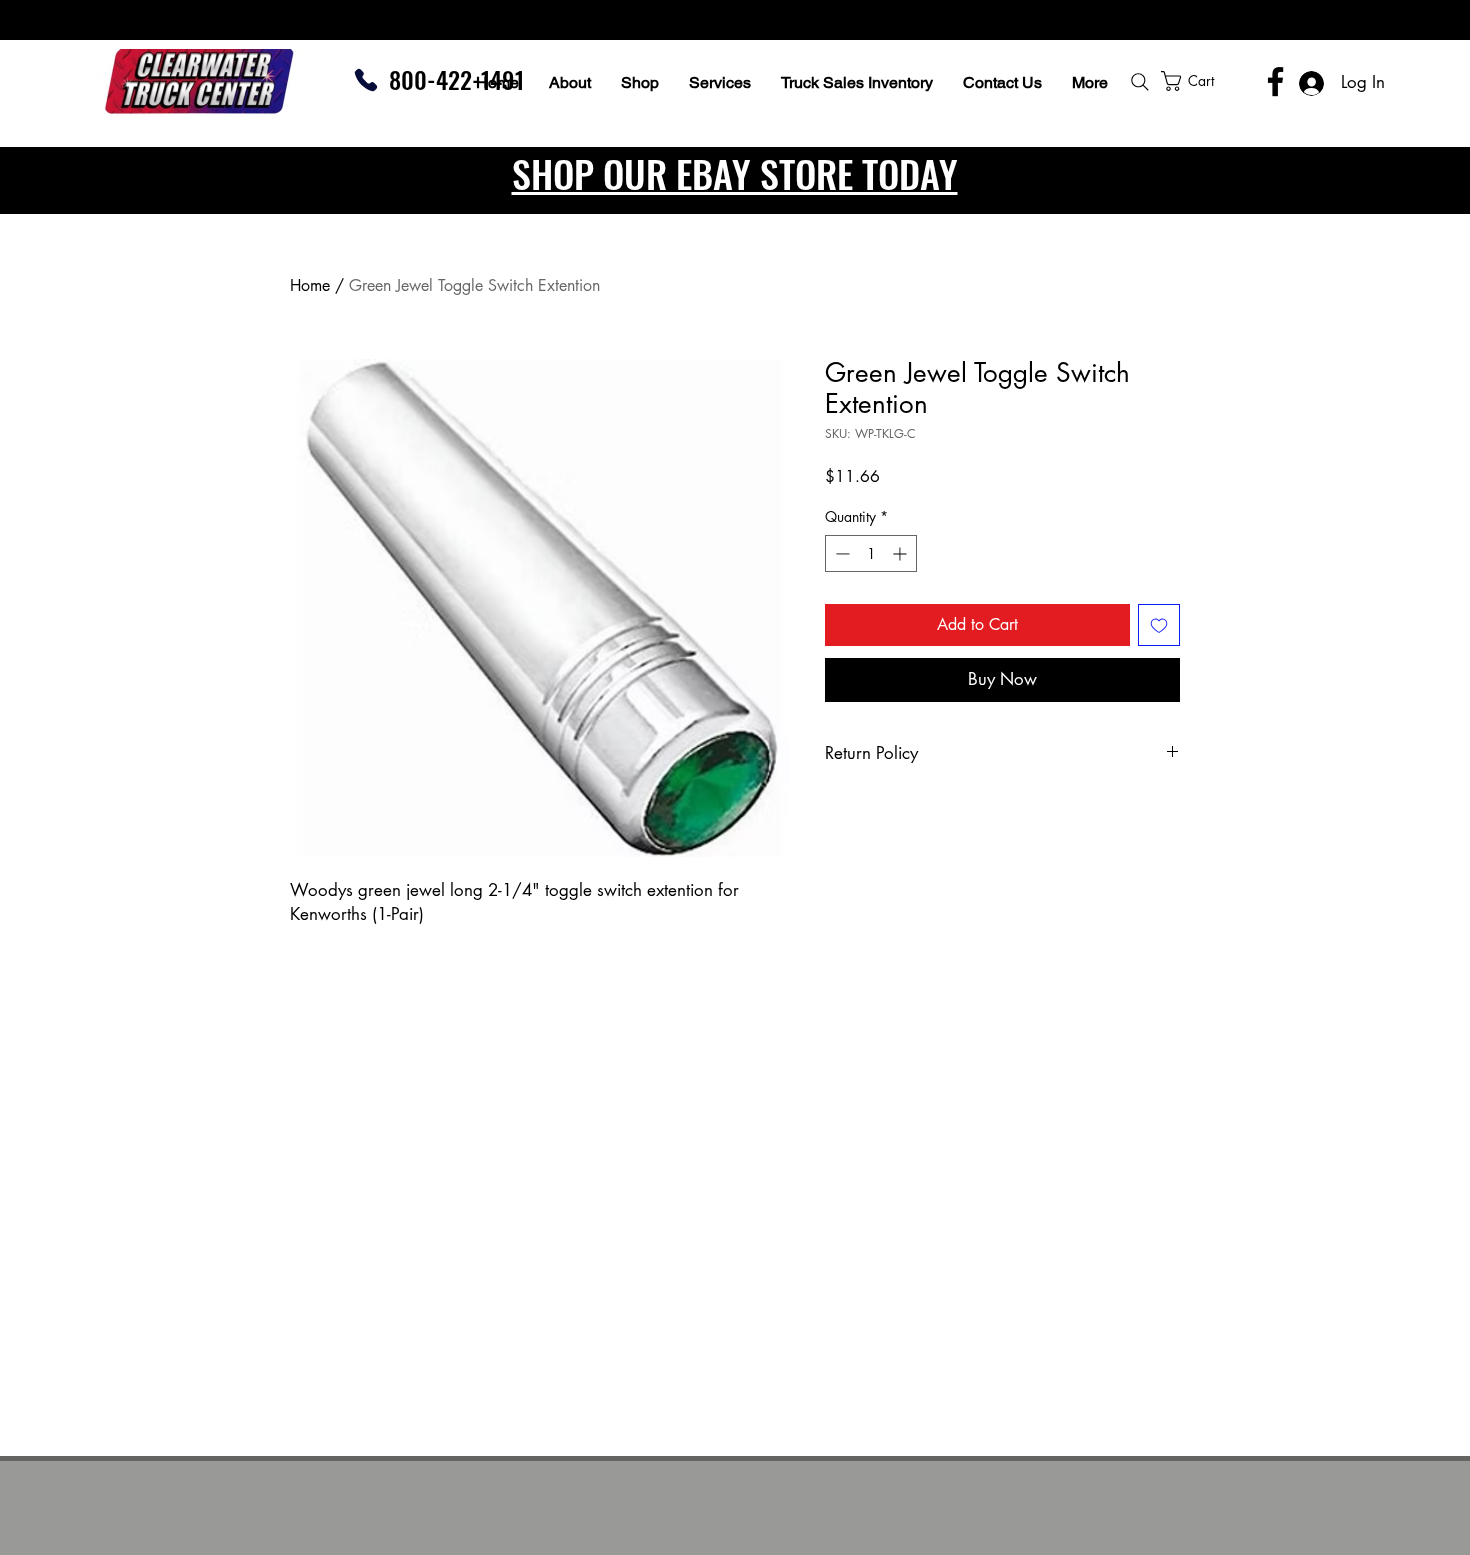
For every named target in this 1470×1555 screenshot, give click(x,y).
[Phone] (366, 80)
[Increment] (901, 553)
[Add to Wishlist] (1159, 625)
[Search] (1140, 82)
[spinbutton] (871, 553)
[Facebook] (1275, 81)
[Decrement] (840, 553)
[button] (1241, 81)
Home (310, 285)
